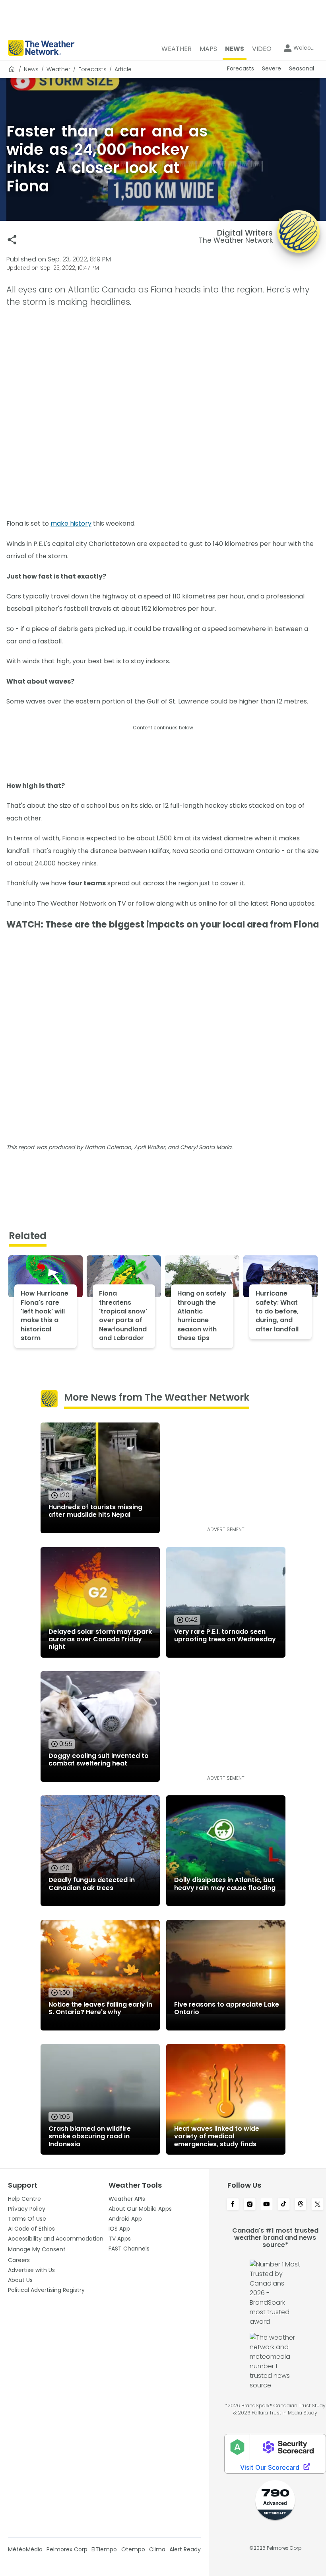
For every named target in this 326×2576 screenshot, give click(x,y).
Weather (58, 69)
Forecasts (92, 69)
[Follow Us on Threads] (301, 2205)
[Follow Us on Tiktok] (284, 2205)
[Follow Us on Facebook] (233, 2205)
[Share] (12, 240)
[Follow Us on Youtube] (267, 2205)
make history (71, 523)
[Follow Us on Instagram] (250, 2205)
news (31, 69)
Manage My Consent (37, 2249)
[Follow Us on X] (317, 2205)
